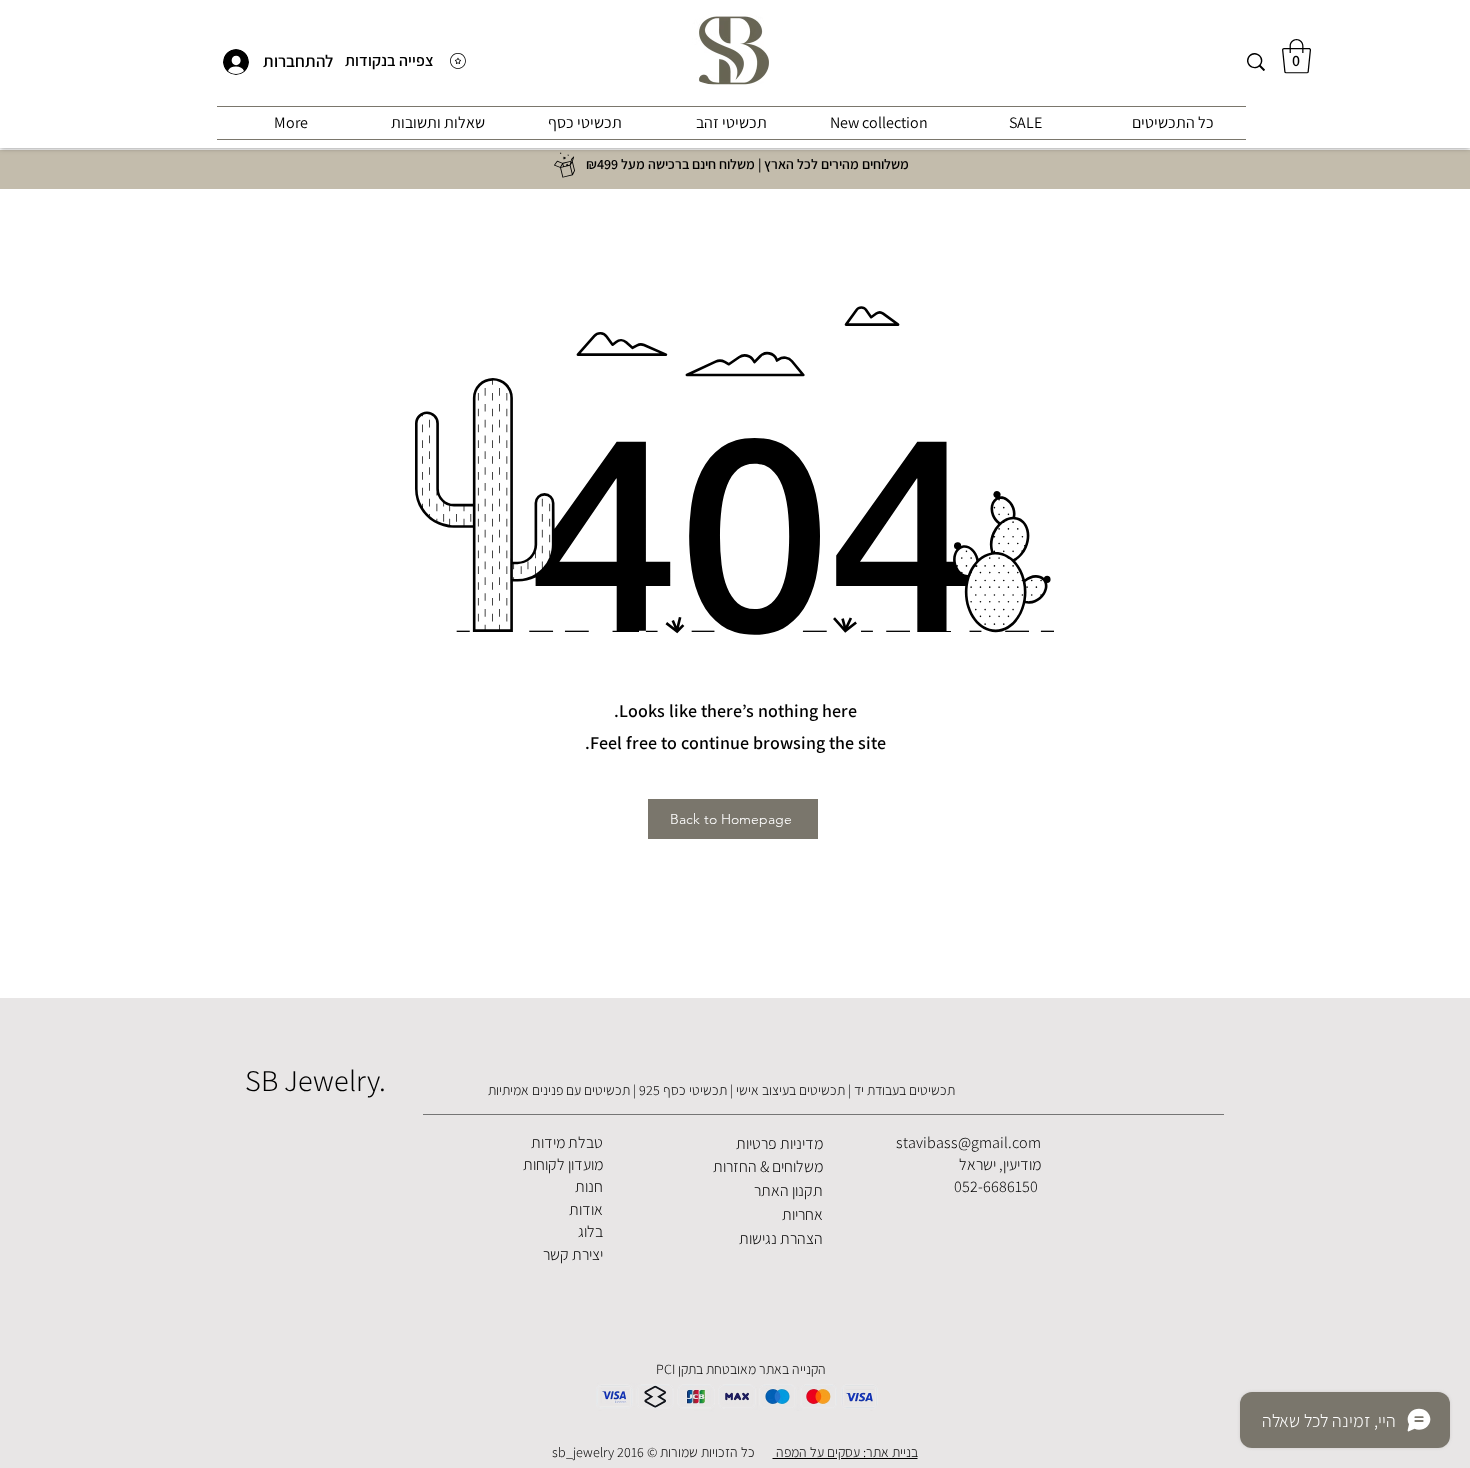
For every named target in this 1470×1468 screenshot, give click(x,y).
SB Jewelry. (315, 1080)
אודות (586, 1209)
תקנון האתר (788, 1190)
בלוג (590, 1231)
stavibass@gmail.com (968, 1142)
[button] (1296, 56)
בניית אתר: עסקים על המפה (845, 1452)
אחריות (802, 1214)
